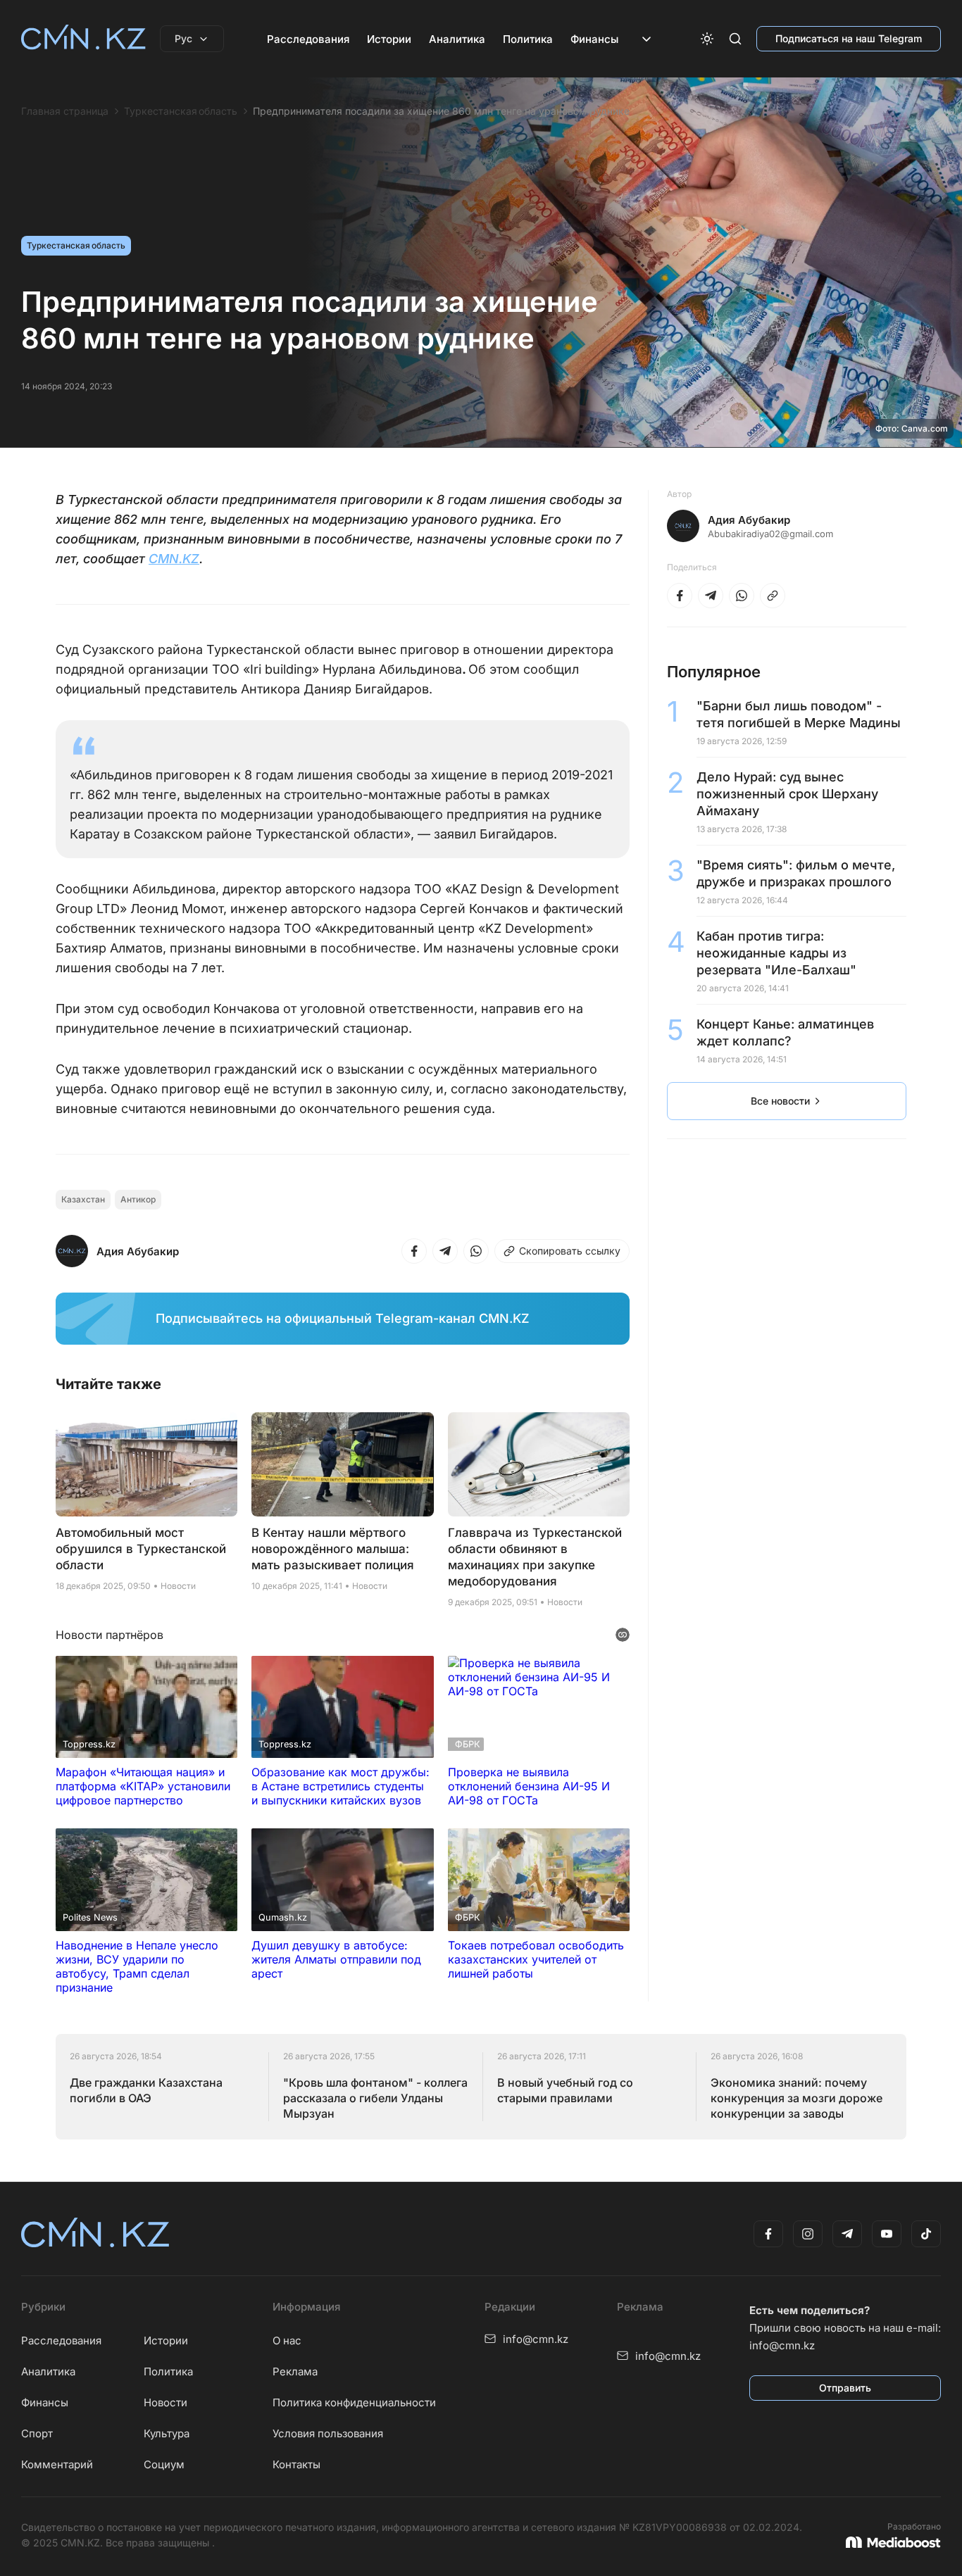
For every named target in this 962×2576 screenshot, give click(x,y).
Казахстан (83, 1199)
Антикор (138, 1199)
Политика (528, 39)
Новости (165, 2402)
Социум (164, 2464)
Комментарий (57, 2464)
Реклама (295, 2371)
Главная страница (65, 111)
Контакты (296, 2464)
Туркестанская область (181, 111)
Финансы (594, 39)
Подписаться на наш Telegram (849, 38)
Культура (167, 2433)
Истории (389, 39)
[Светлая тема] (707, 39)
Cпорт (37, 2433)
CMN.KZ (174, 559)
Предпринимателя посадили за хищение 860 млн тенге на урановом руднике (441, 111)
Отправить (845, 2388)
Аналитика (457, 39)
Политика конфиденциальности (354, 2402)
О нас (287, 2341)
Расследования (308, 39)
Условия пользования (328, 2433)
